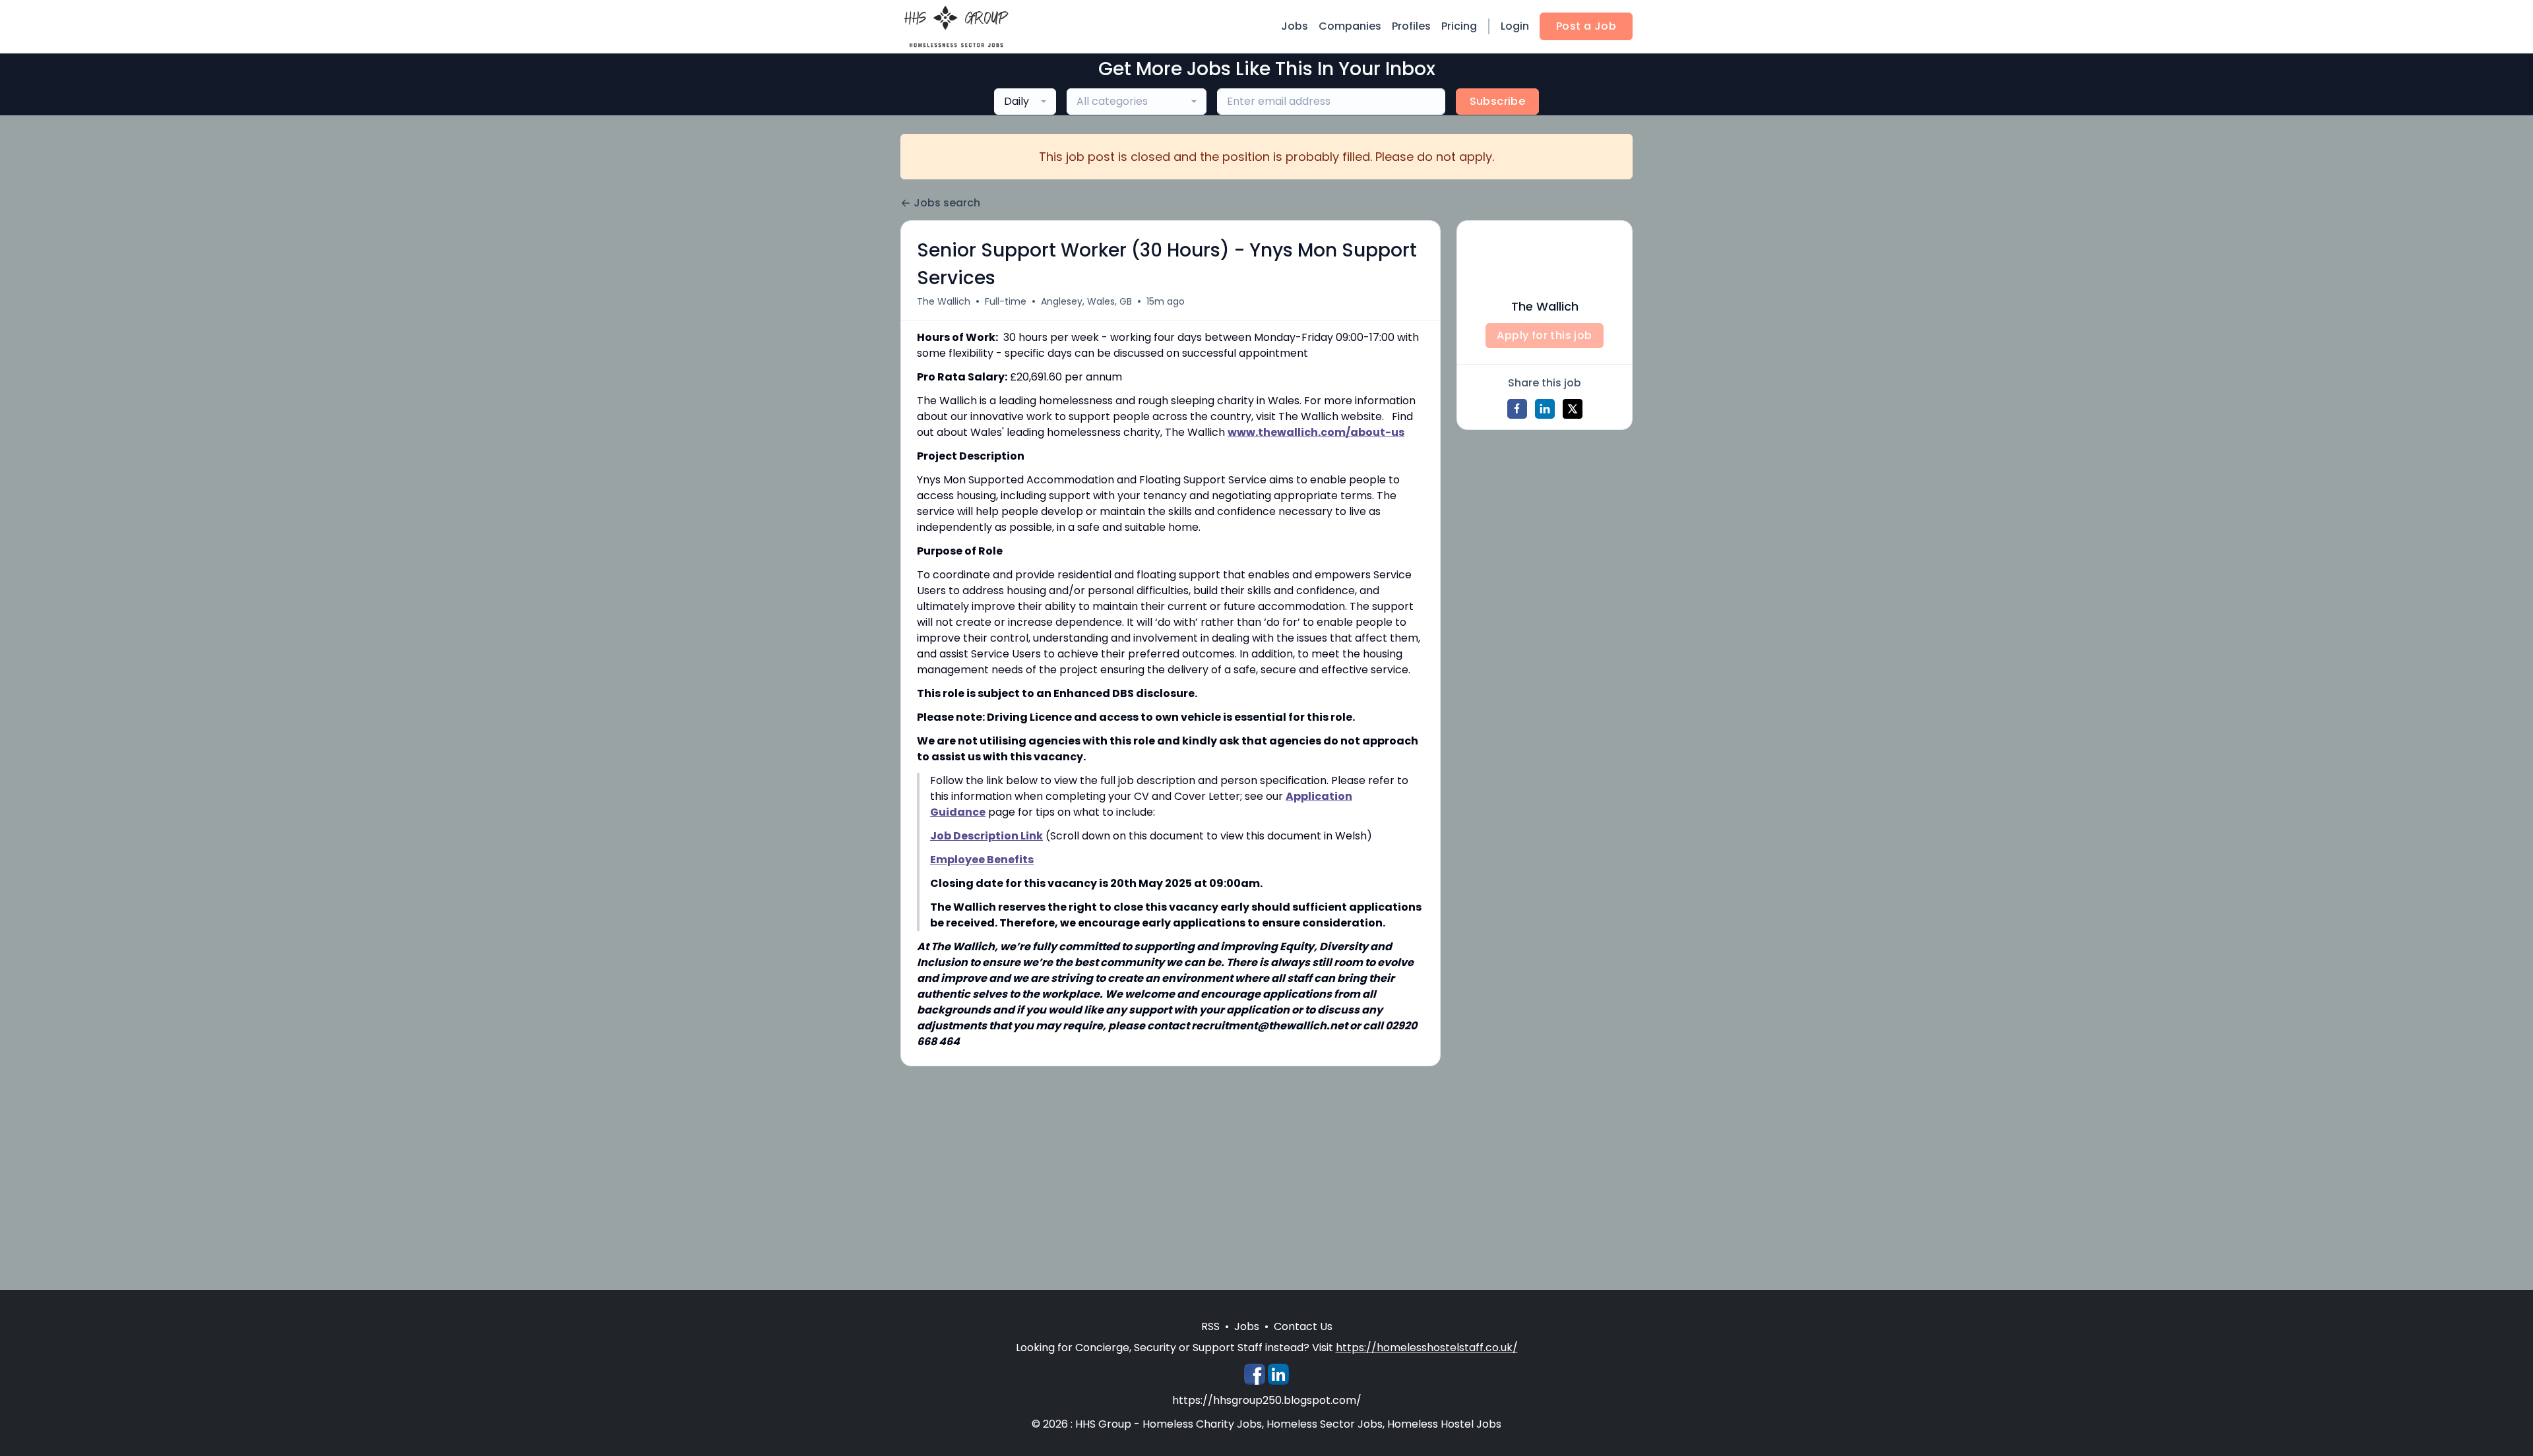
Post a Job (1586, 26)
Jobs (1295, 26)
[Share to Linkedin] (1545, 409)
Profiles (1411, 26)
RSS (1210, 1326)
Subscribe (1498, 101)
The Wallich (944, 301)
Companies (1350, 26)
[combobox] (1025, 102)
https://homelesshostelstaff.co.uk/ (1427, 1348)
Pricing (1459, 26)
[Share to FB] (1517, 409)
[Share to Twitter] (1573, 409)
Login (1515, 26)
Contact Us (1303, 1326)
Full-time (1006, 301)
